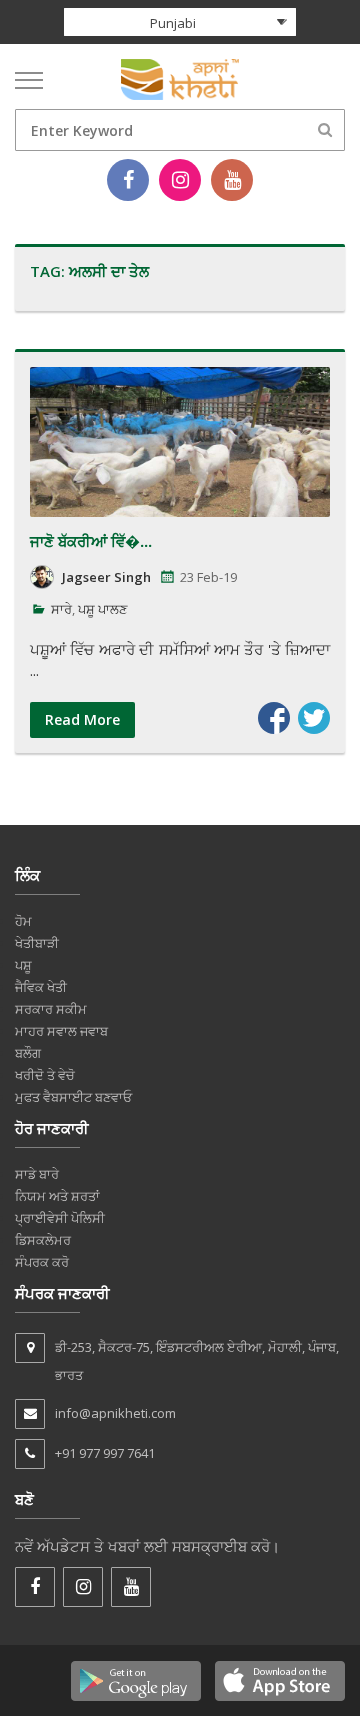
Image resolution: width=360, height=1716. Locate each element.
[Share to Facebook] (274, 718)
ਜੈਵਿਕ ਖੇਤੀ (41, 987)
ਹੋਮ (23, 921)
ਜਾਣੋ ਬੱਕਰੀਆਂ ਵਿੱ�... (91, 541)
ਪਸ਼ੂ (23, 965)
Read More (82, 719)
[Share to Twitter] (314, 718)
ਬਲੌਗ (28, 1053)
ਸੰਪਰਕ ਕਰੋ (42, 1262)
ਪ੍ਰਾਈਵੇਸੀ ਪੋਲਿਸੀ (60, 1218)
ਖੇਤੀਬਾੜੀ (37, 943)
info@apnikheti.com (115, 1413)
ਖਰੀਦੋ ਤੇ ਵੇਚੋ (45, 1075)
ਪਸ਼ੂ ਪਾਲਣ (102, 609)
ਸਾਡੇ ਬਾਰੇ (37, 1174)
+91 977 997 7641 (105, 1453)
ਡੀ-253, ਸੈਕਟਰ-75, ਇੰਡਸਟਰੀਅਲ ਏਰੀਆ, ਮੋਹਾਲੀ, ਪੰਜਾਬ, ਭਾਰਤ (197, 1361)
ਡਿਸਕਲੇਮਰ (43, 1240)
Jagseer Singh (106, 577)
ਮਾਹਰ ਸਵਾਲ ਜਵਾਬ (61, 1031)
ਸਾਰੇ (61, 609)
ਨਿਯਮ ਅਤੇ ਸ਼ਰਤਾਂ (57, 1196)
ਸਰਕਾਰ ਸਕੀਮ (51, 1009)
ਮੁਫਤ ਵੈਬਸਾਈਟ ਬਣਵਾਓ (73, 1097)
